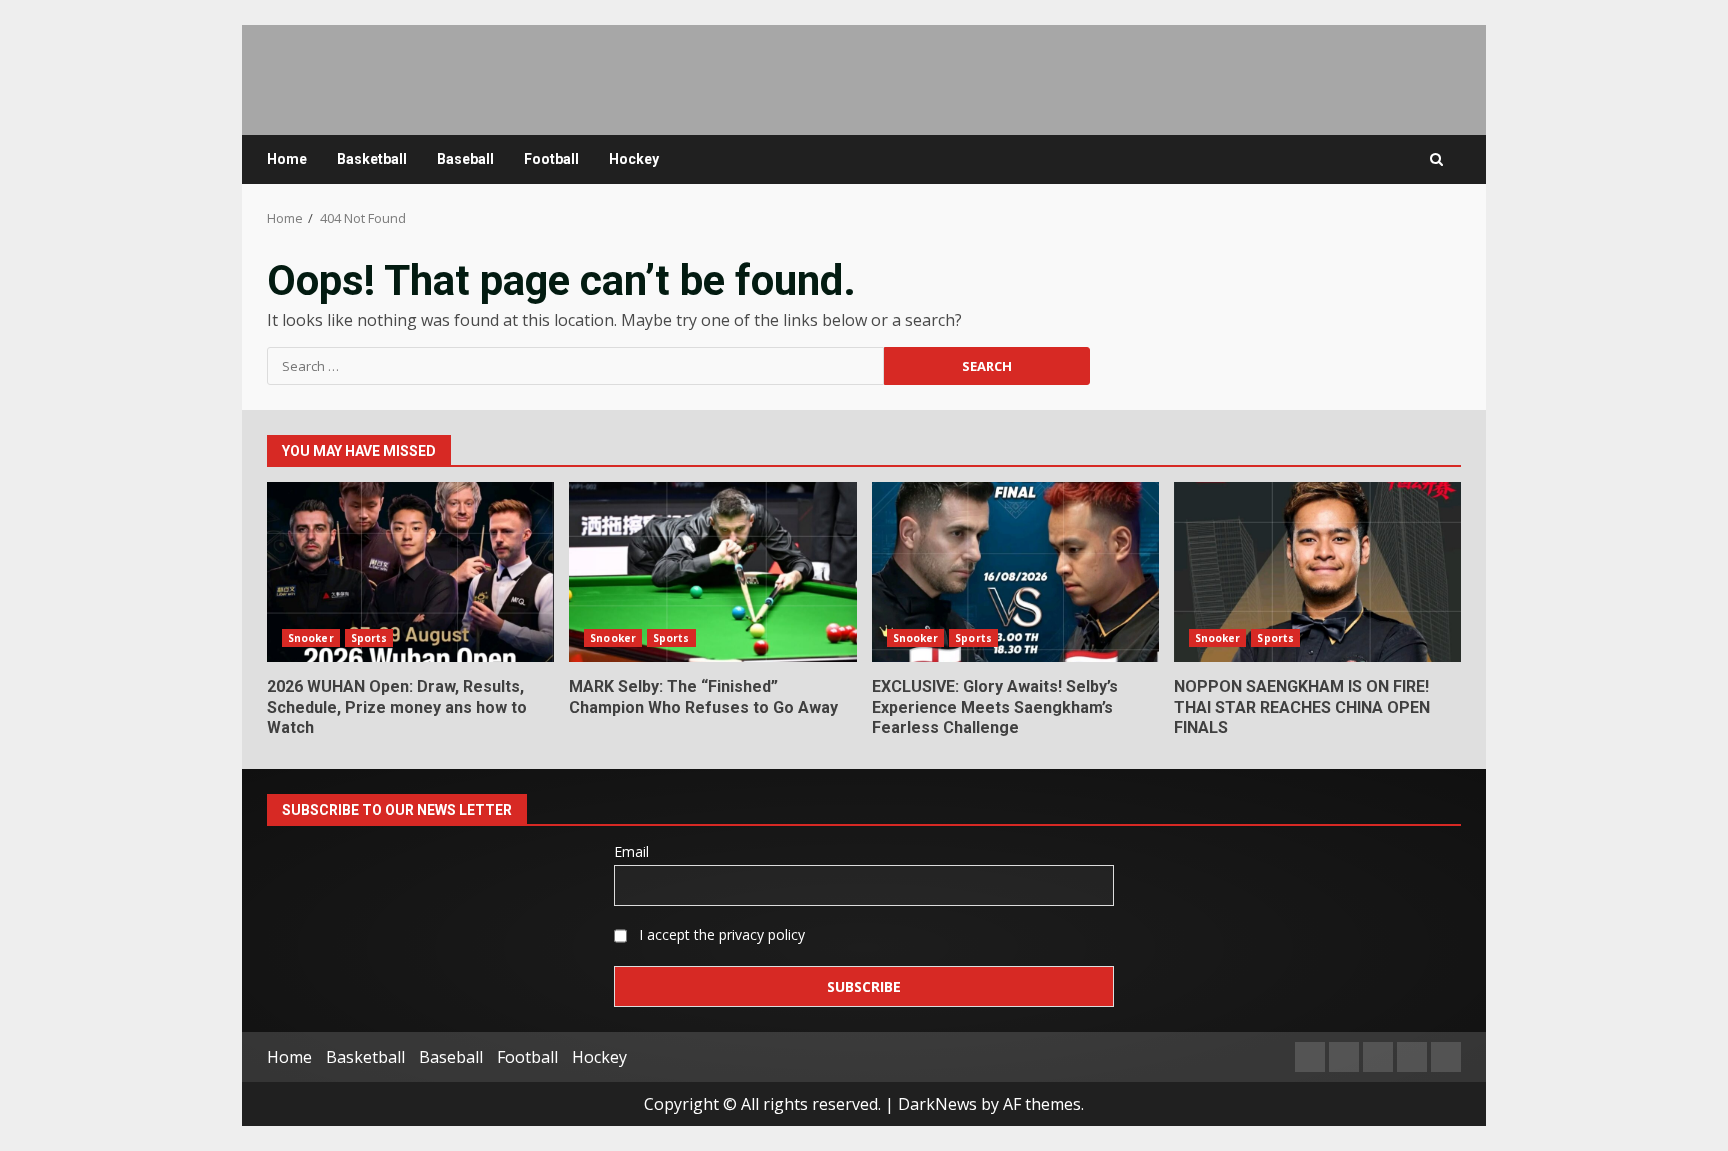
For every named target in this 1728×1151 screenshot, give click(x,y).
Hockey (634, 159)
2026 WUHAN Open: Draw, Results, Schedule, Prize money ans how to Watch (410, 572)
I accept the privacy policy (720, 934)
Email (631, 851)
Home (287, 159)
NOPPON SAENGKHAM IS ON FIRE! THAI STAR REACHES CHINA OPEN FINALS (1317, 572)
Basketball (372, 159)
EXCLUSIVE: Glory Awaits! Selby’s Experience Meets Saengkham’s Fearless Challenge (1015, 572)
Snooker (311, 638)
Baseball (465, 159)
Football (551, 159)
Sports (369, 638)
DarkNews (937, 1104)
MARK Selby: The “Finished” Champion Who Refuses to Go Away (712, 572)
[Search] (1436, 159)
